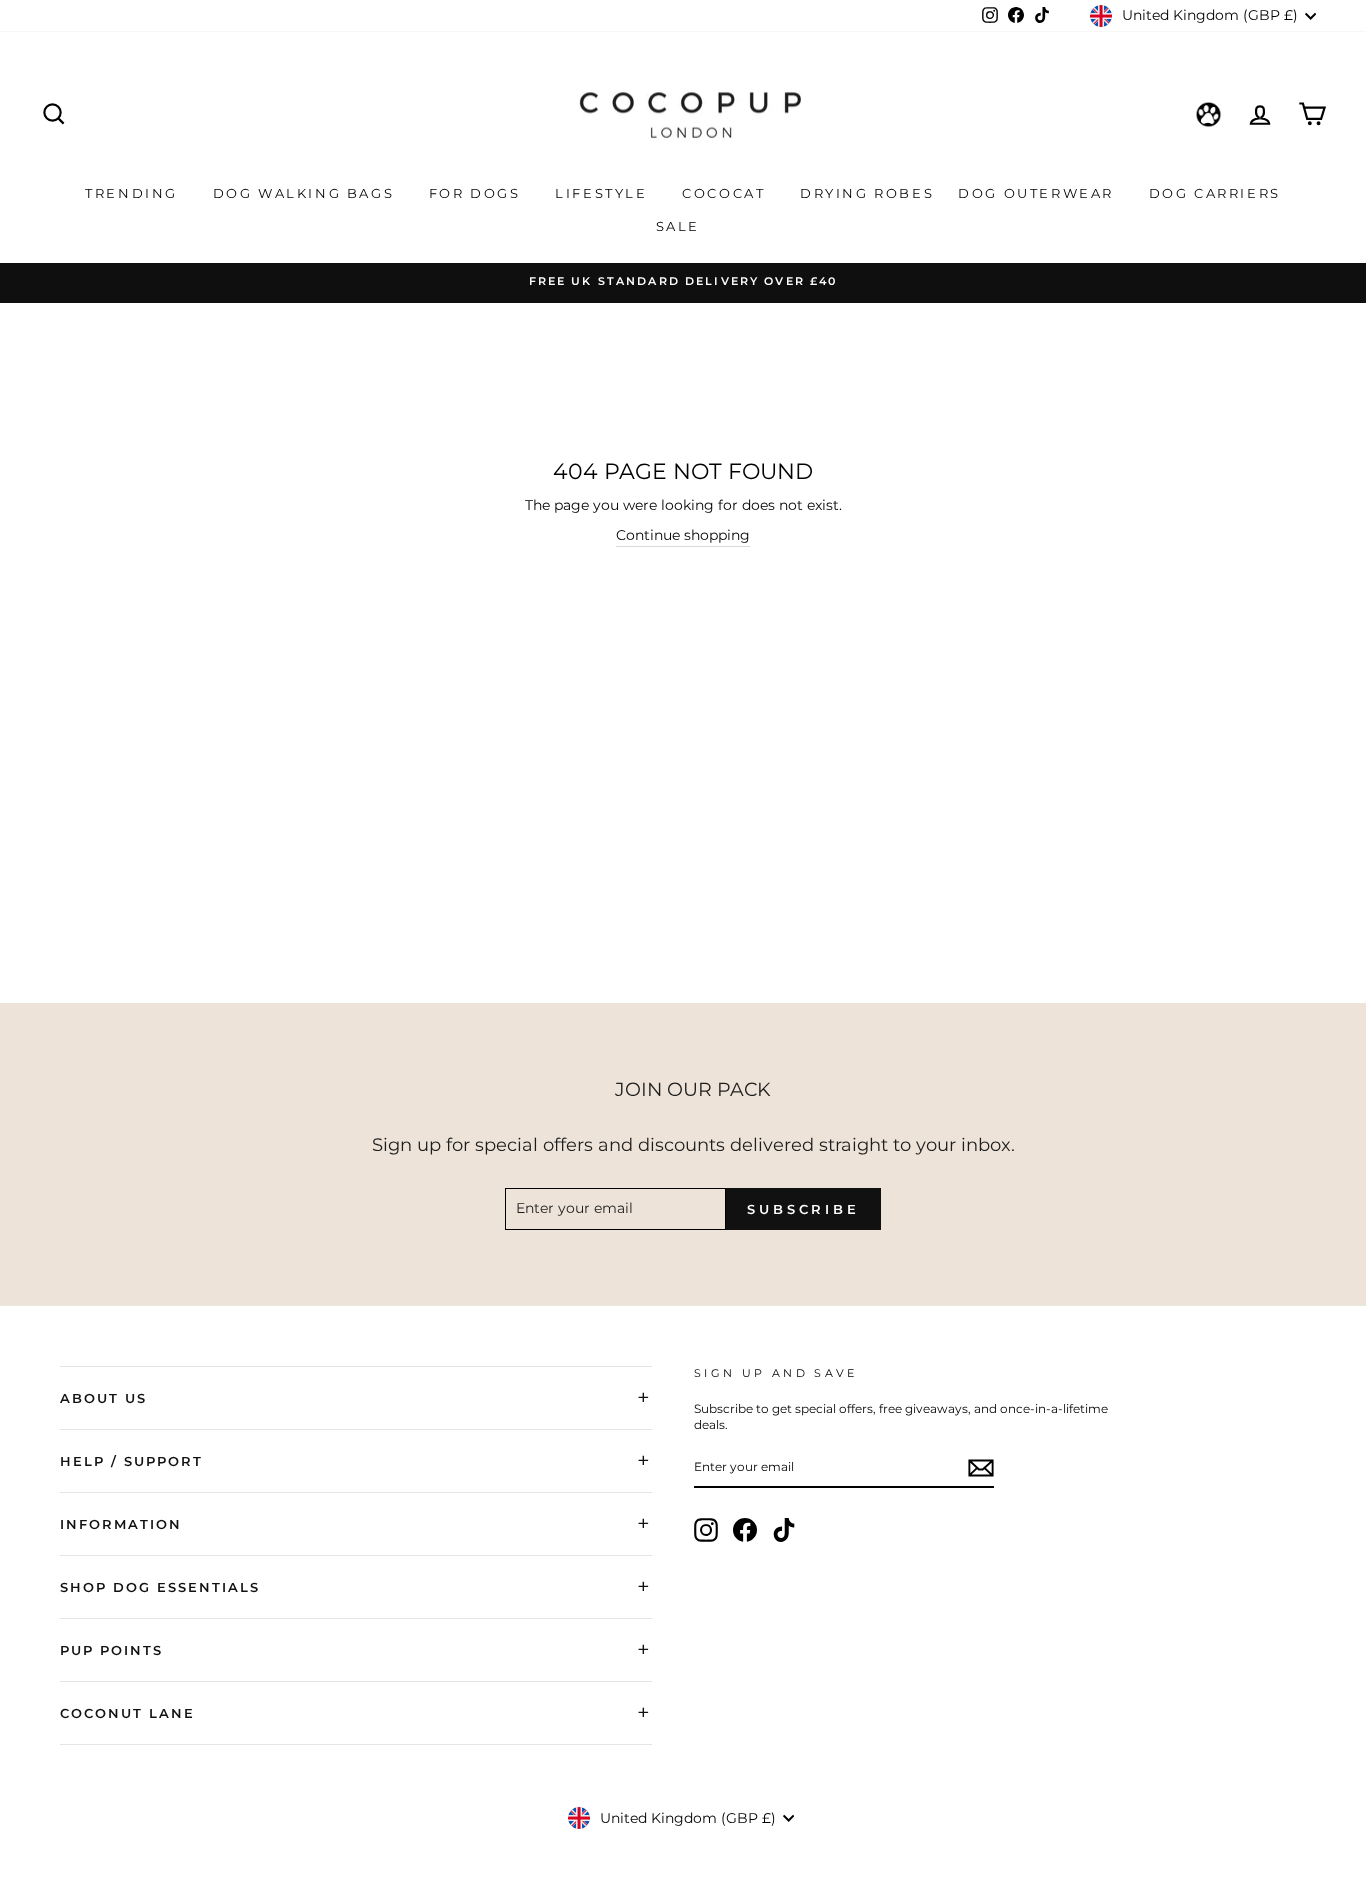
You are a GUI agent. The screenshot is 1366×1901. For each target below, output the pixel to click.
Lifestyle (604, 193)
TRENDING (134, 193)
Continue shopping (683, 535)
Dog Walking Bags (306, 193)
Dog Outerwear (1038, 193)
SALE (681, 226)
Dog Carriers (1215, 193)
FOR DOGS (477, 193)
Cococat (726, 193)
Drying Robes (867, 193)
